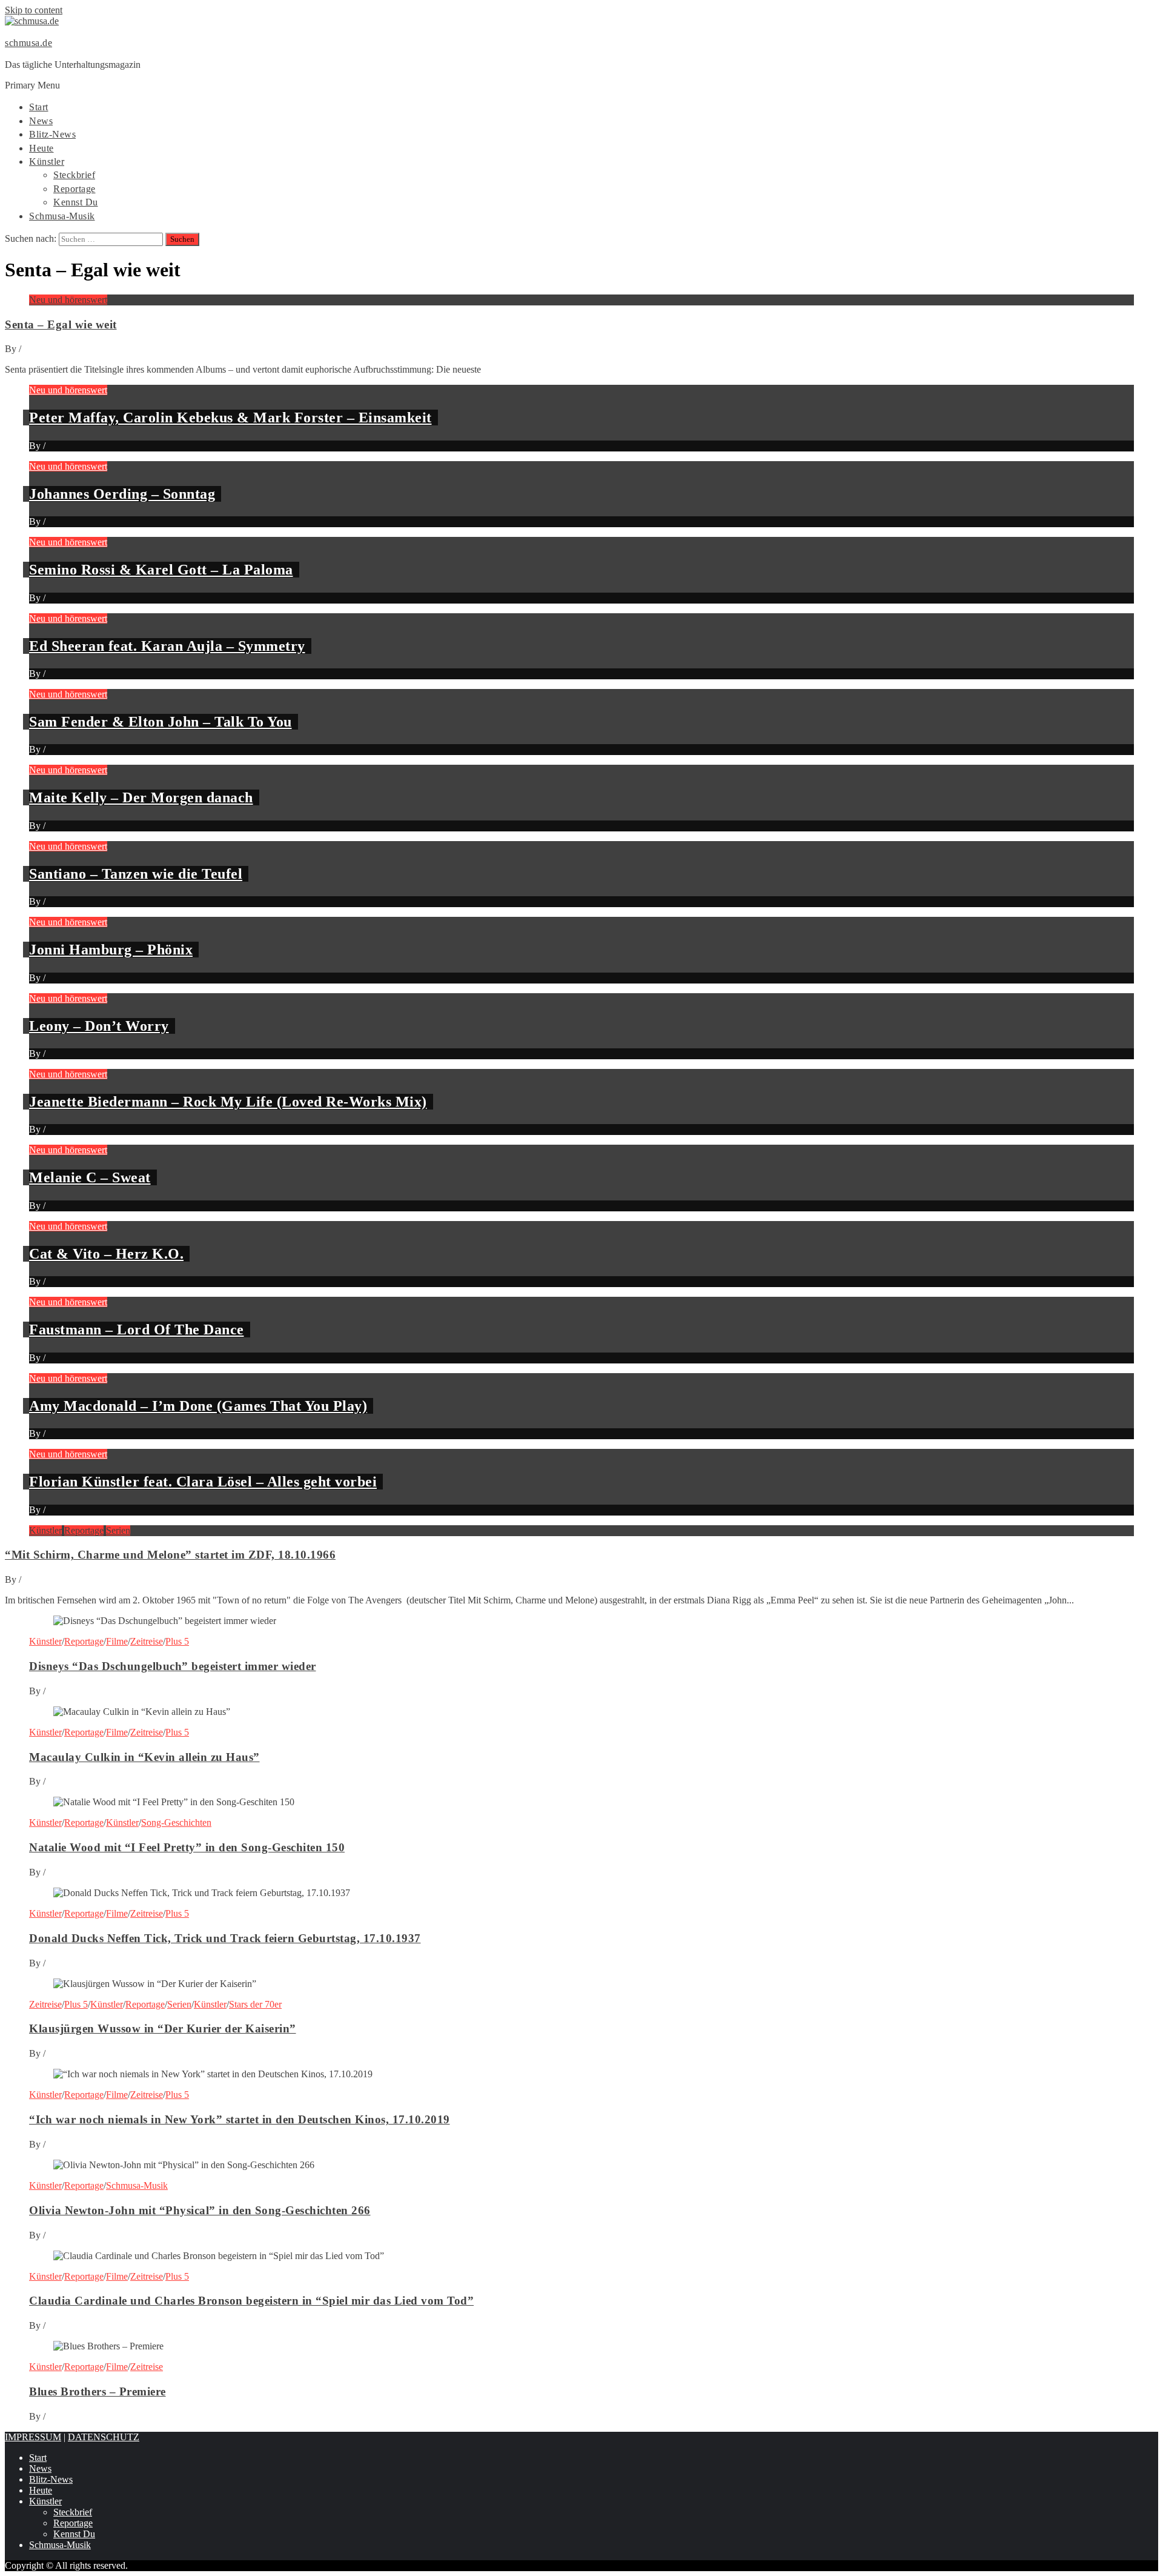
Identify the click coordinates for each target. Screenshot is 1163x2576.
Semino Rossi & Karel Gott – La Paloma (161, 570)
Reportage (75, 189)
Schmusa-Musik (62, 216)
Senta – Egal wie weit (61, 324)
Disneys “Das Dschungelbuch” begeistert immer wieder (173, 1666)
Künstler (47, 161)
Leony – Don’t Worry (99, 1026)
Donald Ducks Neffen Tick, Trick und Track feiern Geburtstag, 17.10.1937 (225, 1938)
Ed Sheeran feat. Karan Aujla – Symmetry (167, 646)
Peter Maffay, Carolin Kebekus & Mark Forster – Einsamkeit (230, 418)
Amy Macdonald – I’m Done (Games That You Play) (198, 1406)
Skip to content (34, 10)
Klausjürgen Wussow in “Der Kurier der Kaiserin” (163, 2029)
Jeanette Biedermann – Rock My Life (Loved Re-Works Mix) (228, 1102)
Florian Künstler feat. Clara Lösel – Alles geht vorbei (203, 1482)
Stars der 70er (255, 2004)
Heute (41, 148)
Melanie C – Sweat (90, 1177)
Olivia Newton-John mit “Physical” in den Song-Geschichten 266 (200, 2210)
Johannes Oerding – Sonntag (122, 494)
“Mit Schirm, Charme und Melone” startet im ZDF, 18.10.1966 (170, 1555)
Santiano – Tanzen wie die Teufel (136, 874)
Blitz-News (52, 134)
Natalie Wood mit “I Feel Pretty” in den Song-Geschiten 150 (187, 1847)
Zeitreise (147, 1641)
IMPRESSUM (33, 2437)
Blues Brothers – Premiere (98, 2391)
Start (39, 107)
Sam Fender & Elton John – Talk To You (161, 722)
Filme (117, 1641)
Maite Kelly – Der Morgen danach (141, 797)
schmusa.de (28, 43)
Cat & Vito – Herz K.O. (106, 1254)
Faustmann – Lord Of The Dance (137, 1330)
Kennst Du (76, 202)
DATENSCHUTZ (104, 2437)
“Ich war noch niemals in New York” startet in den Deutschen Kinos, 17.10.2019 (240, 2119)
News (41, 121)
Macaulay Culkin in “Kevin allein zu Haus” (144, 1757)
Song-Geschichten (176, 1822)
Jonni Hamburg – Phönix (111, 950)
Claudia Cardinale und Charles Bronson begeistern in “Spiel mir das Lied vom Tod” (251, 2301)
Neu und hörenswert (68, 300)
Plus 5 (177, 1641)
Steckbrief (74, 175)
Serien (118, 1530)
